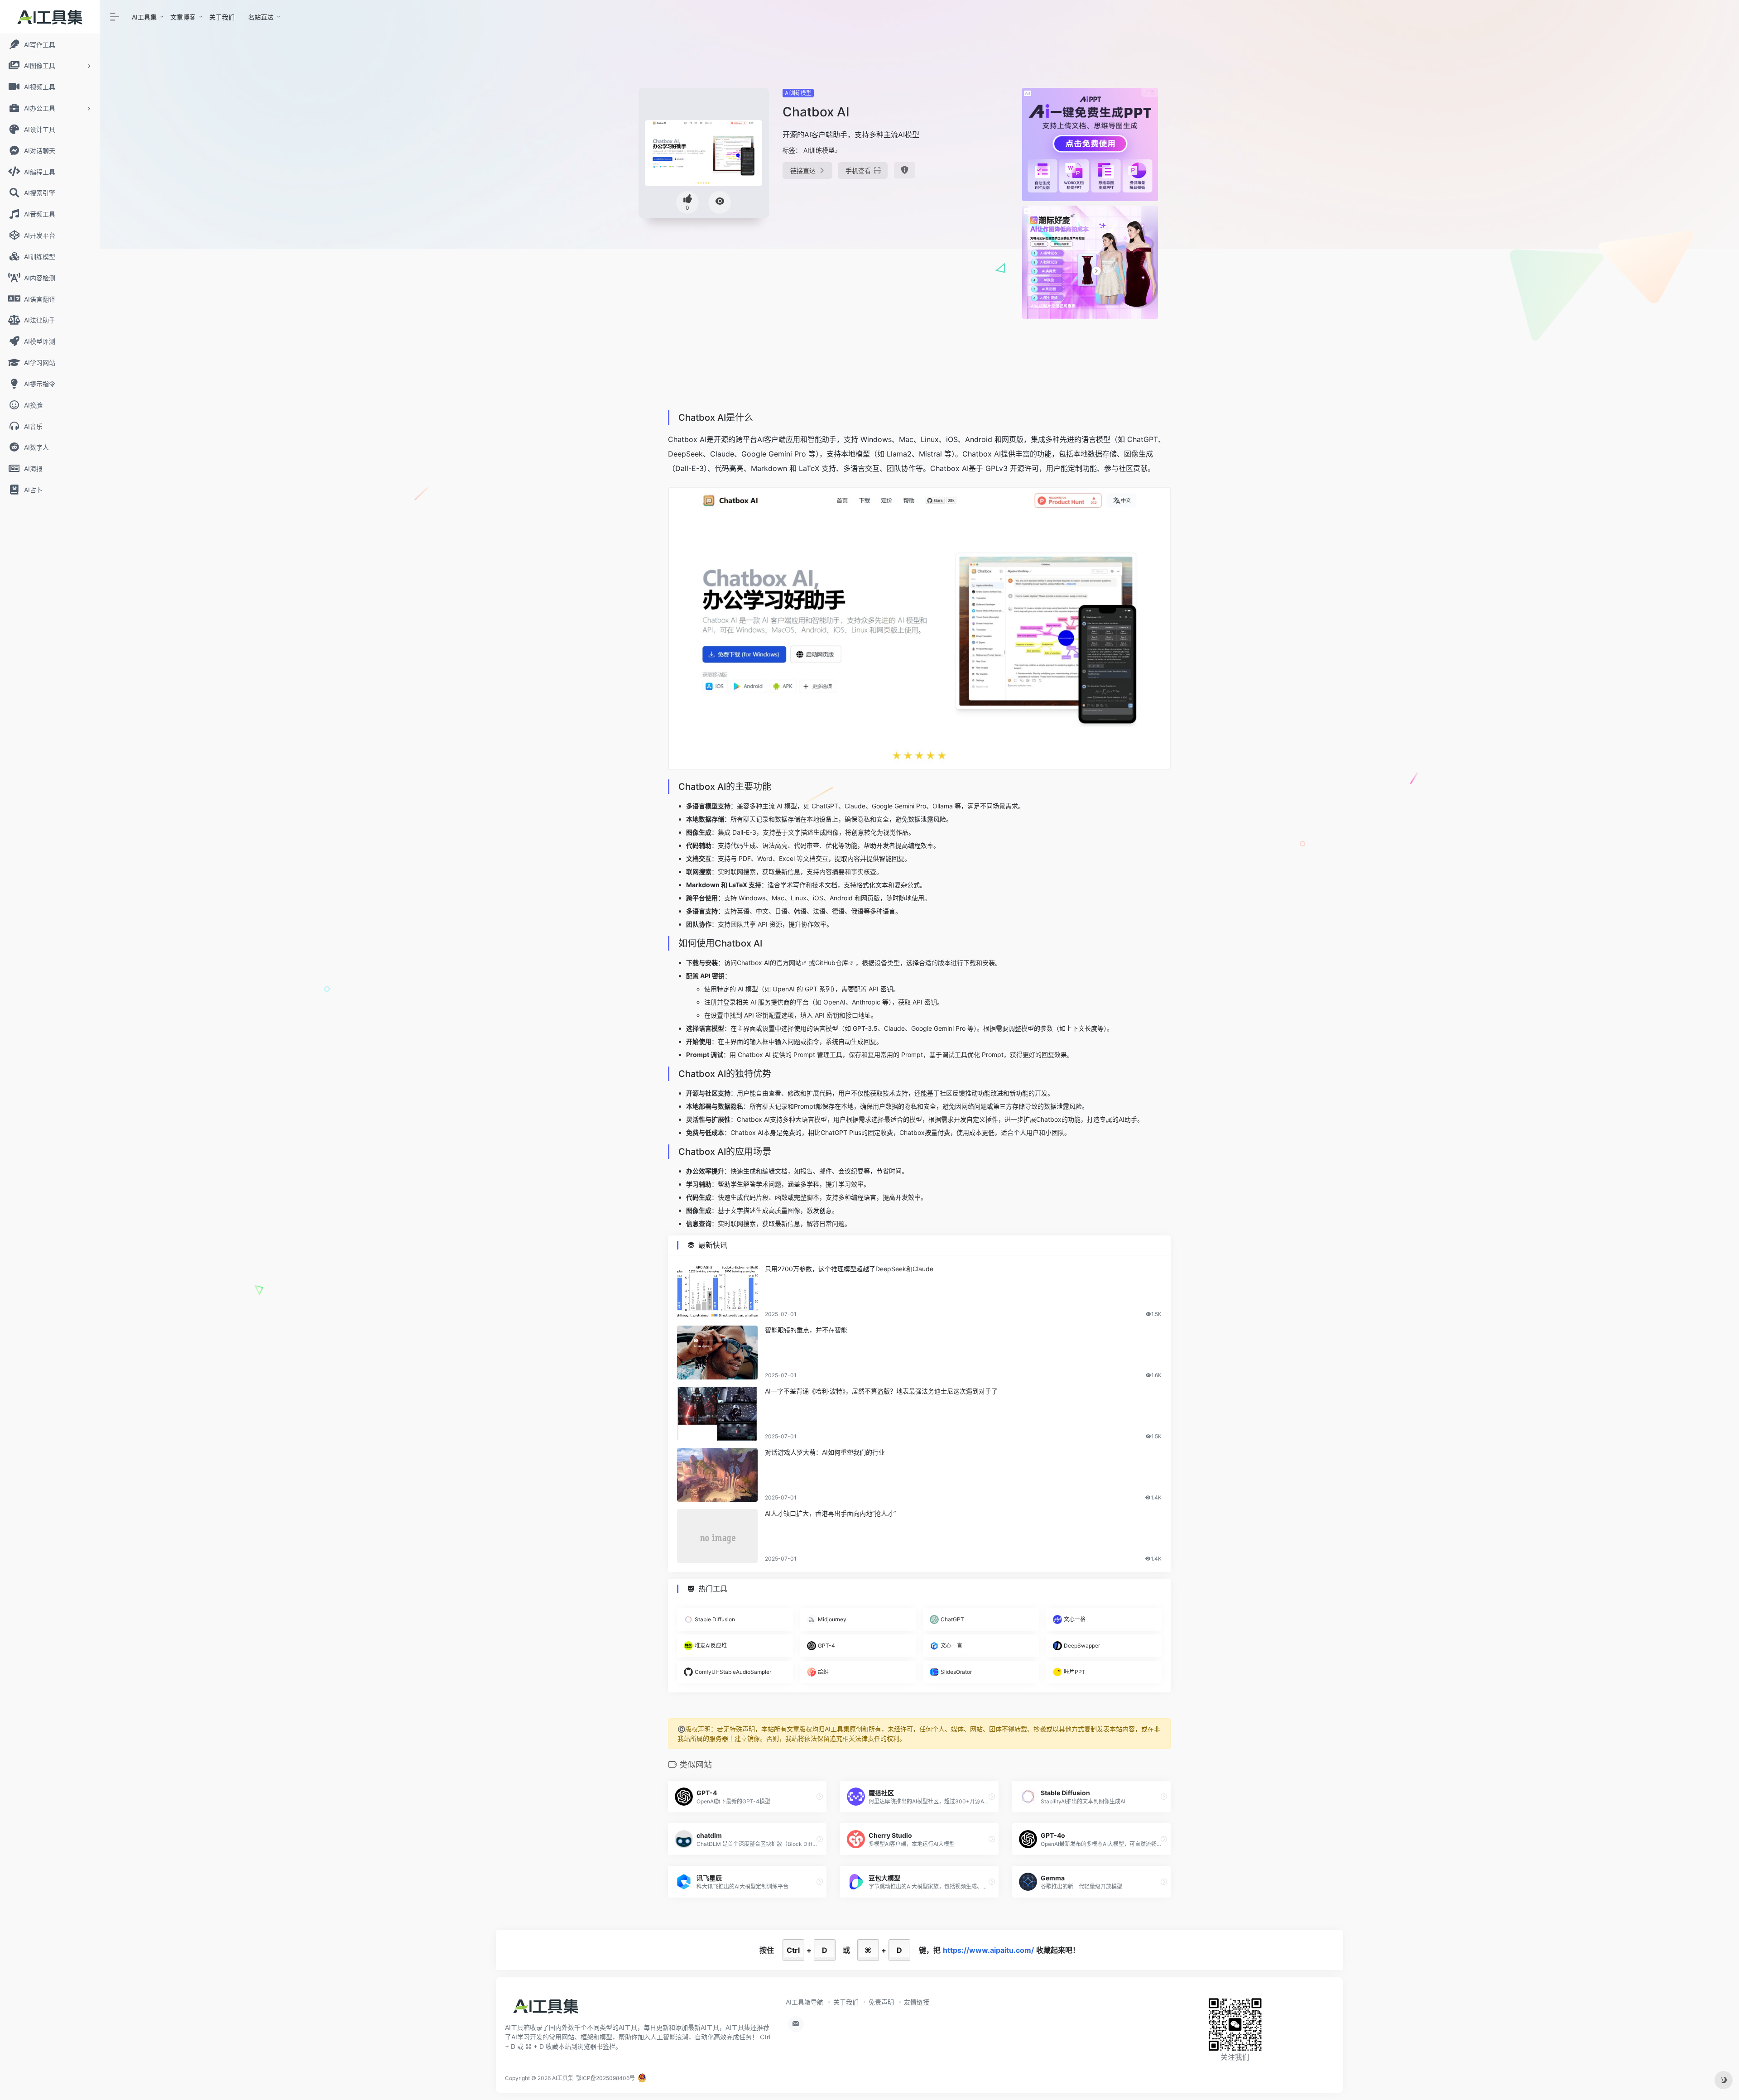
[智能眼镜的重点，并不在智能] (717, 1353)
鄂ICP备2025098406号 (605, 2078)
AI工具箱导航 (805, 2002)
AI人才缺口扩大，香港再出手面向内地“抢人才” (830, 1513)
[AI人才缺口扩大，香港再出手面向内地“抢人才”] (717, 1536)
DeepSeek (685, 454)
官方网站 (789, 963)
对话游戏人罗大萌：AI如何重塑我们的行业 (825, 1452)
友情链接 (917, 2002)
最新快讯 (713, 1245)
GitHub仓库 (832, 963)
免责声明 (881, 2002)
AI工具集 (144, 17)
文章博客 (183, 17)
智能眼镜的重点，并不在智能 (806, 1330)
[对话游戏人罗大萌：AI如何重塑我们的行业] (717, 1475)
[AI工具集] (546, 2009)
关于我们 (222, 17)
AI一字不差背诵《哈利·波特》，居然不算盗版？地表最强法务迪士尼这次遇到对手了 (881, 1391)
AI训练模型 (798, 93)
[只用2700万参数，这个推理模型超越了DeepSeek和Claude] (717, 1291)
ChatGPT (825, 806)
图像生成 (1139, 454)
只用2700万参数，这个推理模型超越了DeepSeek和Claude (849, 1269)
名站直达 (261, 17)
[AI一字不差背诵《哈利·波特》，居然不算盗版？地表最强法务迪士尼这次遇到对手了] (717, 1414)
